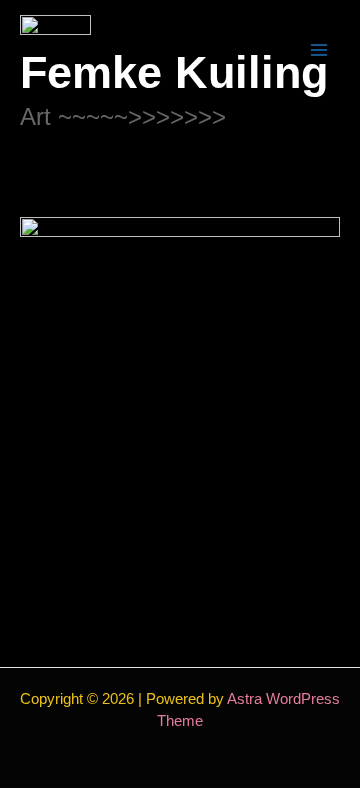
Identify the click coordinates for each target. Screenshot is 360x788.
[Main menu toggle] (319, 50)
